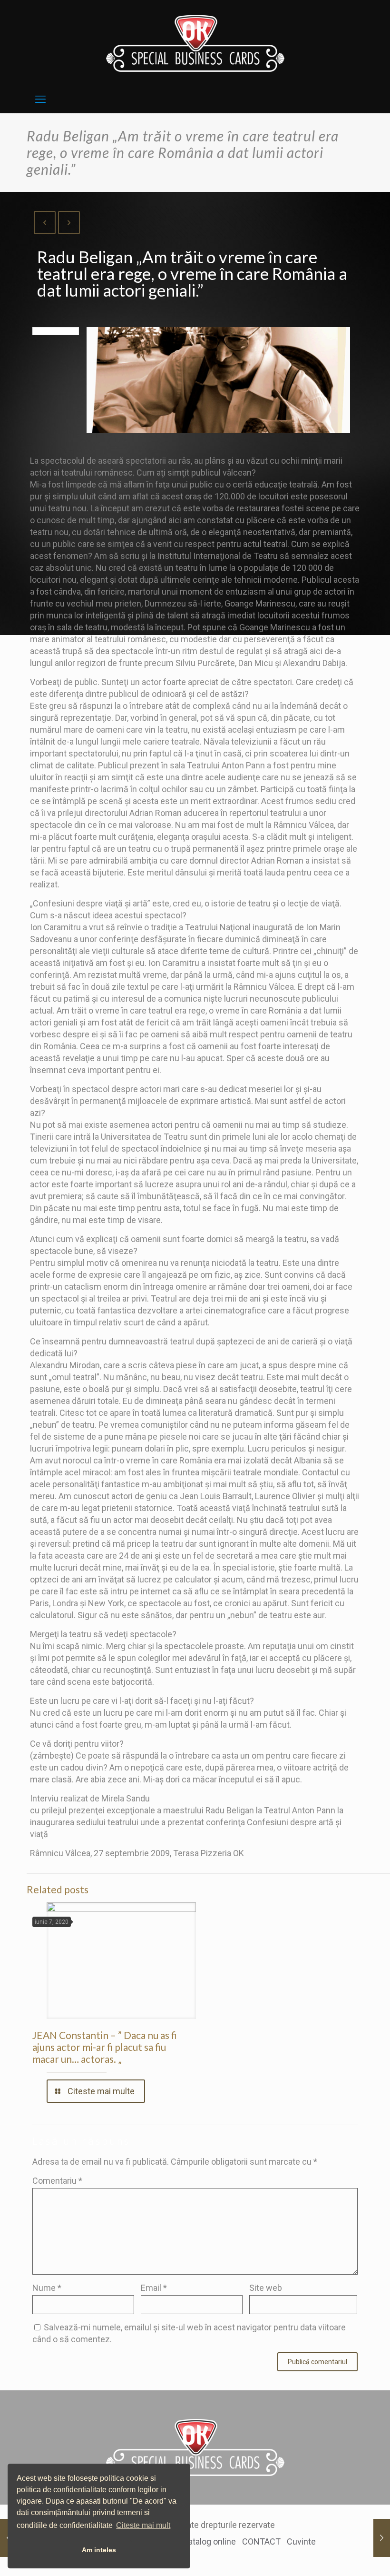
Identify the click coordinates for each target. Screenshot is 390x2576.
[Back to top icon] (343, 2556)
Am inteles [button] (99, 2550)
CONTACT (261, 2541)
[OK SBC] (195, 43)
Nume (47, 2288)
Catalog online (209, 2541)
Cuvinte (301, 2541)
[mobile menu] (40, 99)
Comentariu (57, 2181)
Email (154, 2288)
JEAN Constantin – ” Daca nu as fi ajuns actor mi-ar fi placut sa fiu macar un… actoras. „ (105, 2047)
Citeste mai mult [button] (143, 2525)
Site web (266, 2288)
